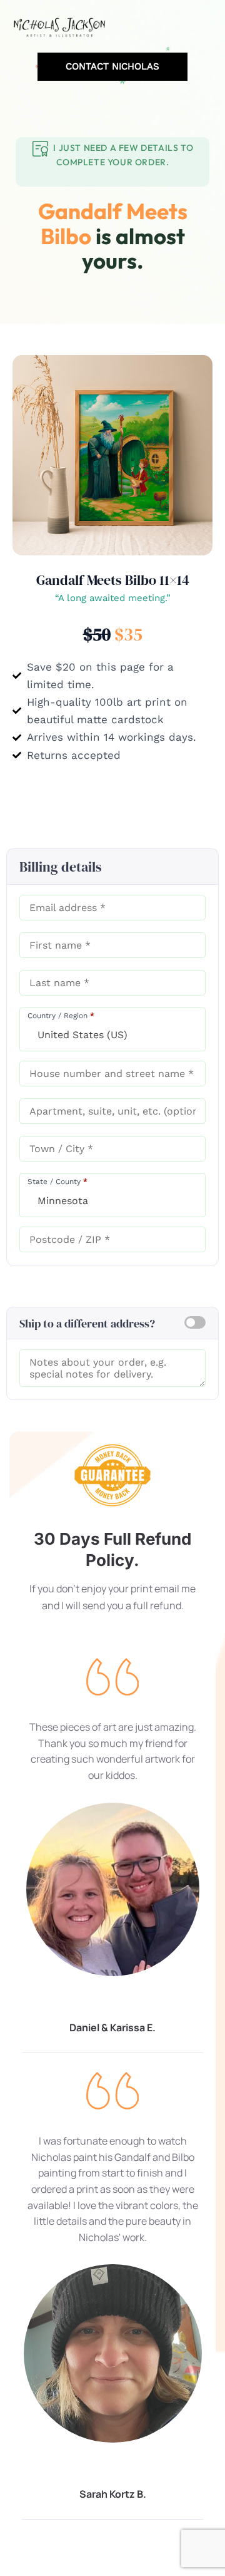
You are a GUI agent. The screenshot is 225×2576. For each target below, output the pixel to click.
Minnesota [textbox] (63, 1201)
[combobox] (112, 1029)
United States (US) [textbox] (82, 1035)
